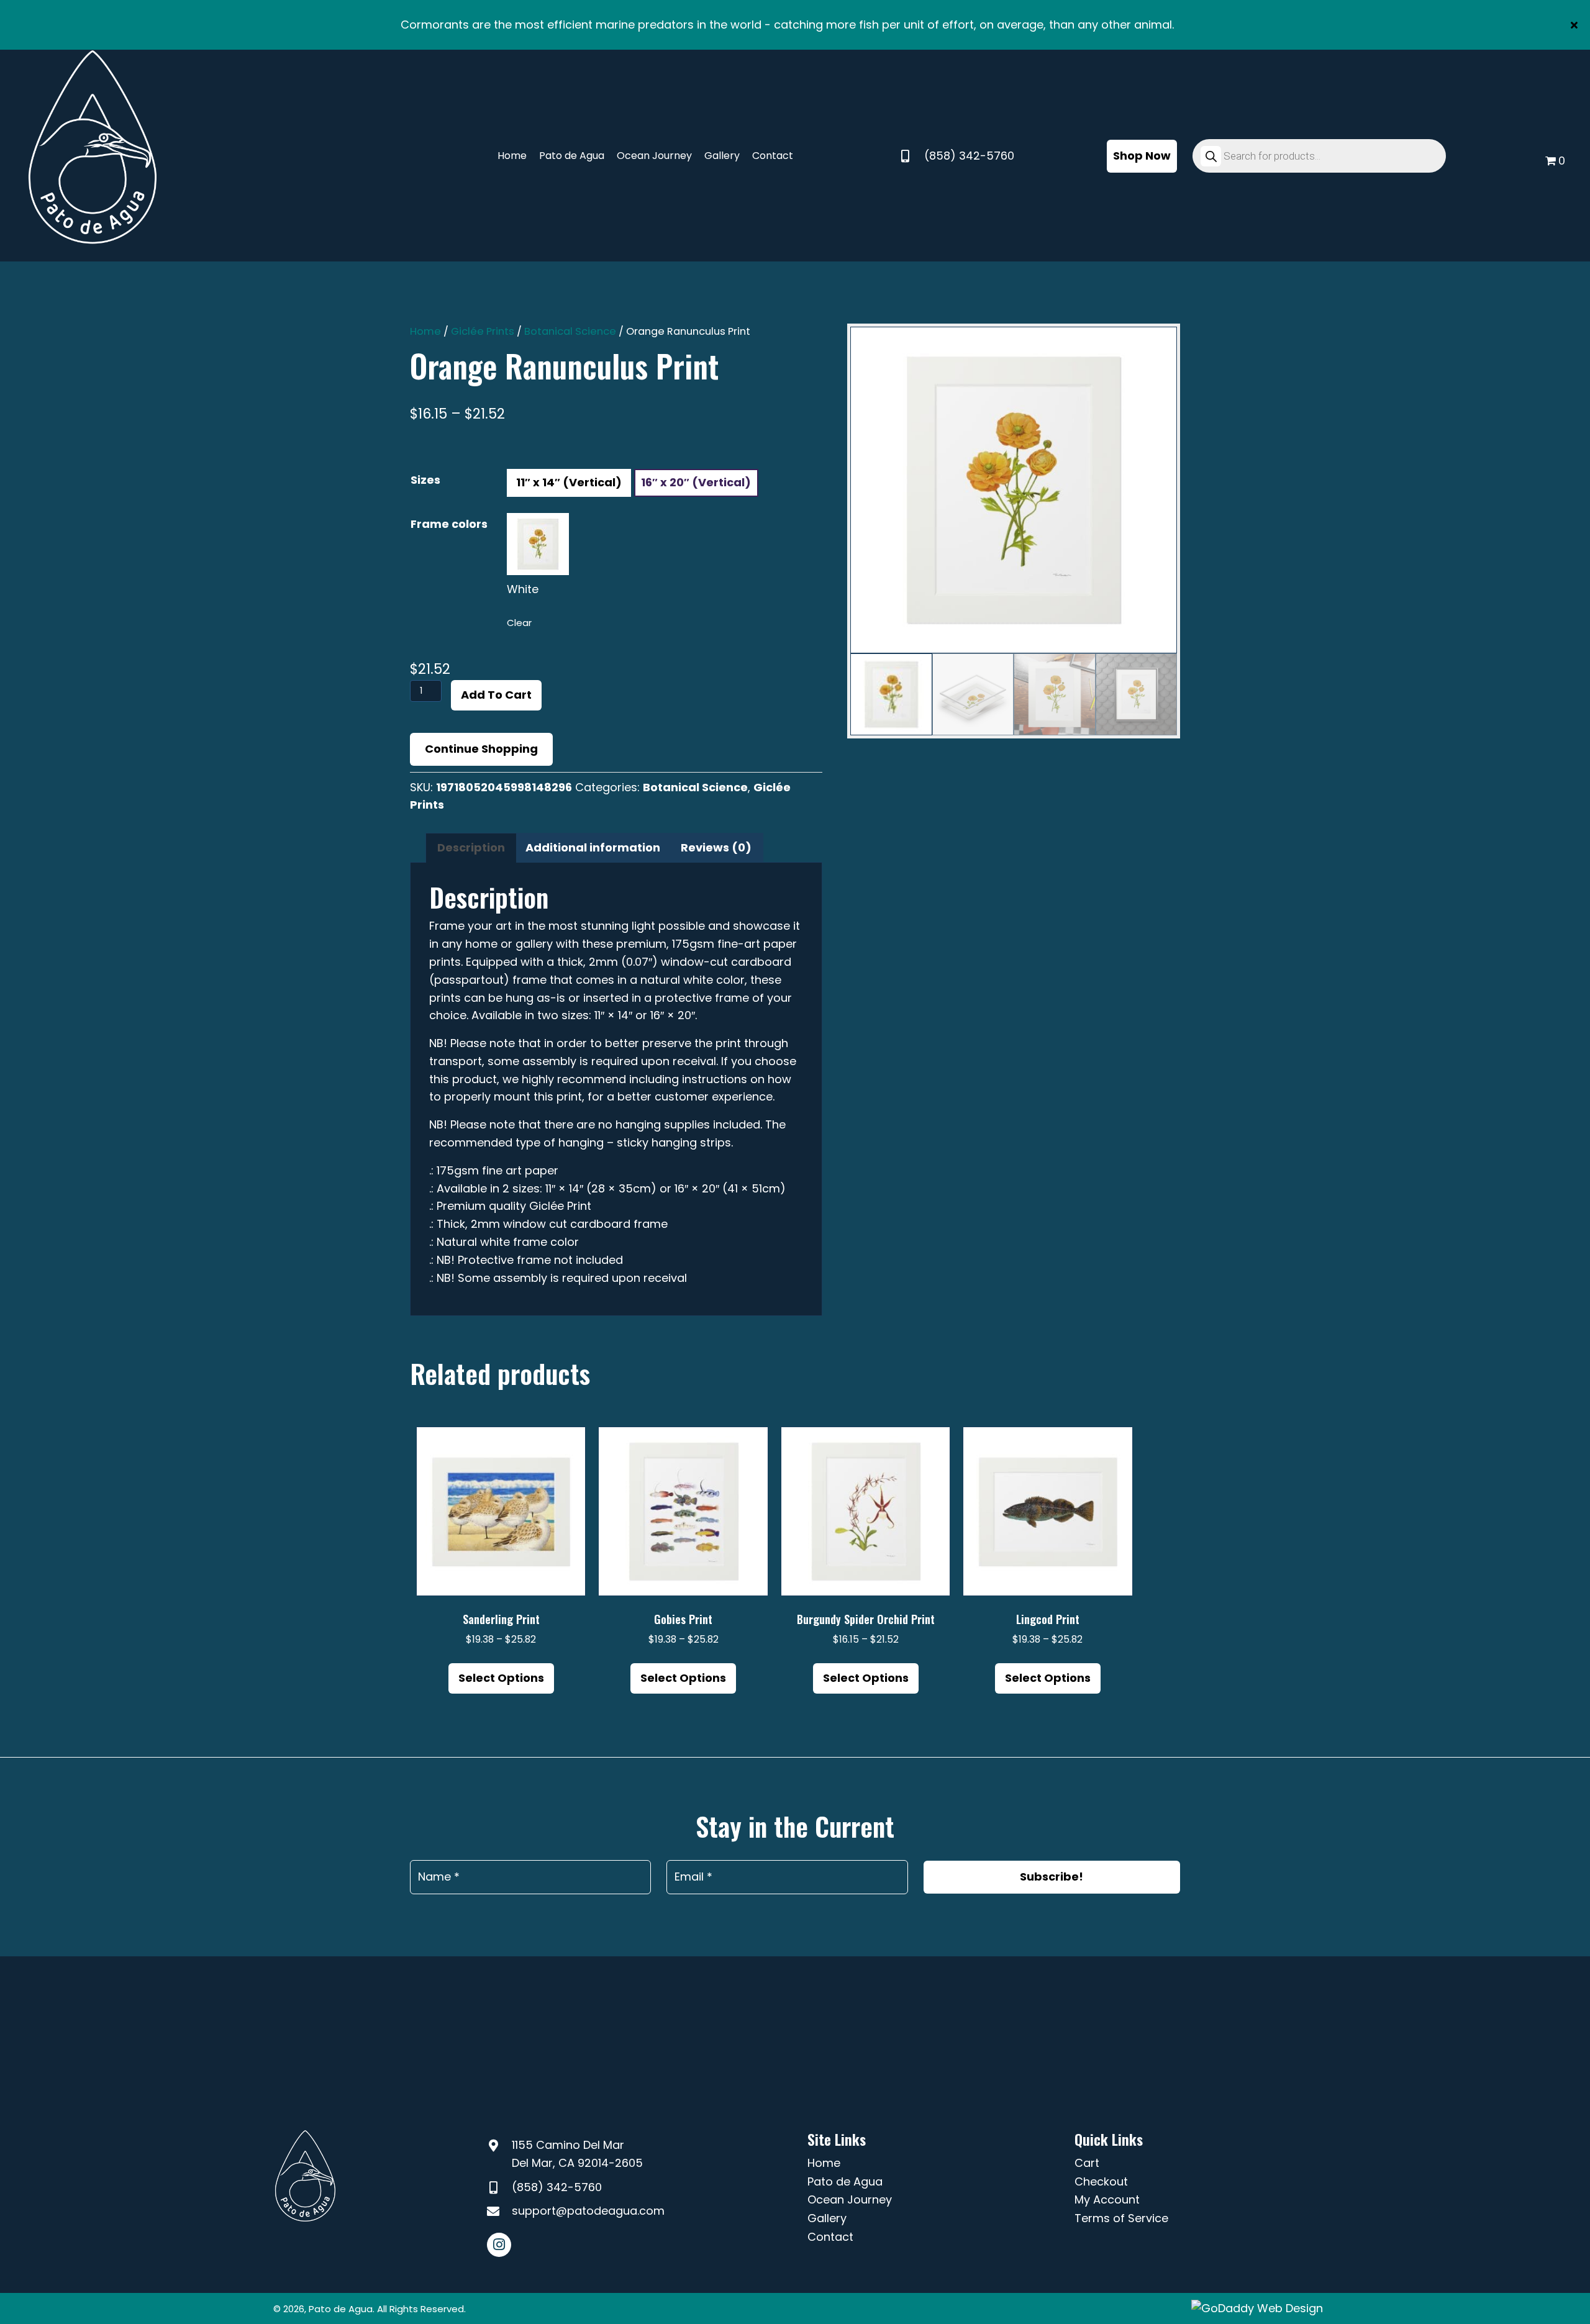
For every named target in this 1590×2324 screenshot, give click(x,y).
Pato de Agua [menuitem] (845, 2181)
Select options (501, 1678)
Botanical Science (570, 331)
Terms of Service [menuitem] (1121, 2218)
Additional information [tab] (593, 847)
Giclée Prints (483, 331)
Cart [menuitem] (1087, 2163)
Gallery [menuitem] (827, 2218)
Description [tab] (471, 847)
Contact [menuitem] (830, 2237)
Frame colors (449, 524)
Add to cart (496, 695)
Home (425, 331)
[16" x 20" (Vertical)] (696, 483)
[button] (1576, 25)
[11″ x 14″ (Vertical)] (569, 483)
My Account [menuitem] (1107, 2199)
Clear (519, 623)
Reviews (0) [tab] (716, 847)
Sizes (425, 480)
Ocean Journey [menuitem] (850, 2199)
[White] (538, 544)
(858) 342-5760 (969, 156)
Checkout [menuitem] (1101, 2181)
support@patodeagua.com (588, 2211)
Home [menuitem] (824, 2163)
